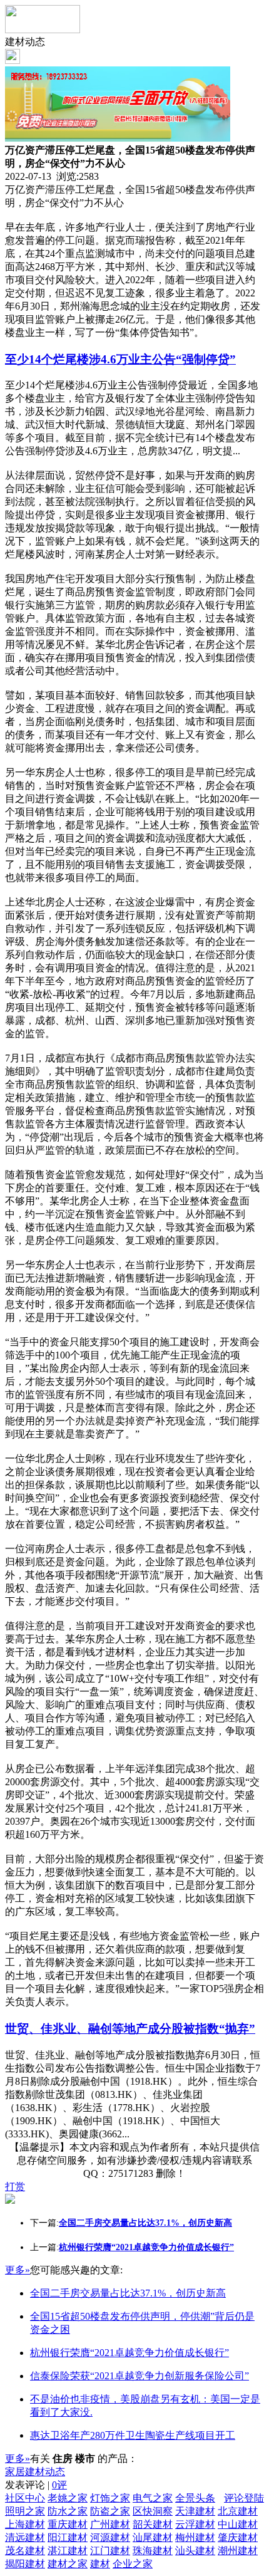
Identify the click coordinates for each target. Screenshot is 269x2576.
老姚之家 (68, 2498)
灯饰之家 (110, 2498)
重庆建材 (68, 2524)
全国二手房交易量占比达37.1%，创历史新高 (128, 2293)
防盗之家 (110, 2511)
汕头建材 (195, 2551)
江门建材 (110, 2551)
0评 (59, 2485)
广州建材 (110, 2524)
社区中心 (25, 2498)
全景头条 (195, 2498)
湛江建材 (68, 2551)
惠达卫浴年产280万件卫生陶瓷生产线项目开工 (133, 2435)
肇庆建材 (238, 2537)
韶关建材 (153, 2524)
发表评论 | (36, 2485)
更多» (18, 2270)
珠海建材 (153, 2551)
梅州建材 (195, 2537)
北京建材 (238, 2511)
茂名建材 (25, 2551)
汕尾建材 (153, 2537)
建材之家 (68, 2564)
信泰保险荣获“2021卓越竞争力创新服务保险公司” (140, 2376)
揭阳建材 (25, 2564)
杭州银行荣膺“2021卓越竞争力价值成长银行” (129, 2353)
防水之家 (68, 2511)
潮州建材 (238, 2551)
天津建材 (195, 2511)
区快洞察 (153, 2511)
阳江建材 (68, 2537)
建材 (100, 2564)
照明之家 (25, 2511)
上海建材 (25, 2524)
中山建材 (238, 2524)
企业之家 (133, 2564)
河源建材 (110, 2537)
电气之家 (153, 2498)
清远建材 (25, 2537)
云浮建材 (195, 2524)
